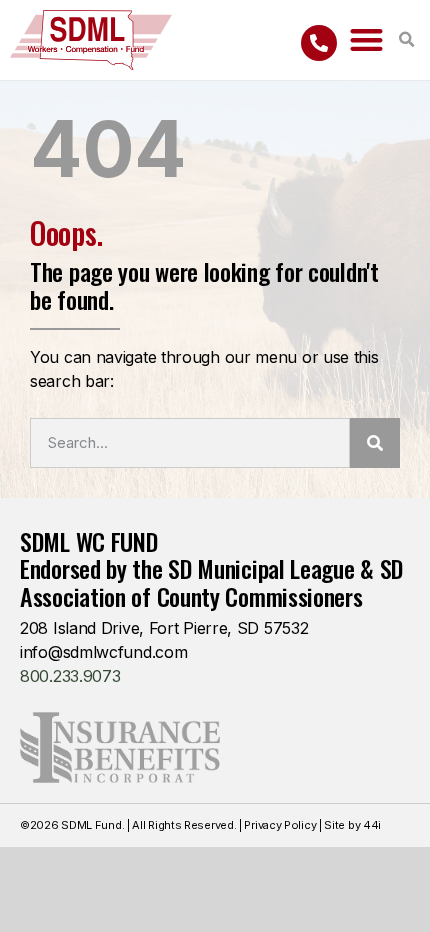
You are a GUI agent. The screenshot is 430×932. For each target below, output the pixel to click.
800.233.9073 (70, 676)
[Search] (375, 443)
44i (372, 825)
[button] (366, 40)
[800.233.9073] (319, 43)
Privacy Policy (280, 825)
